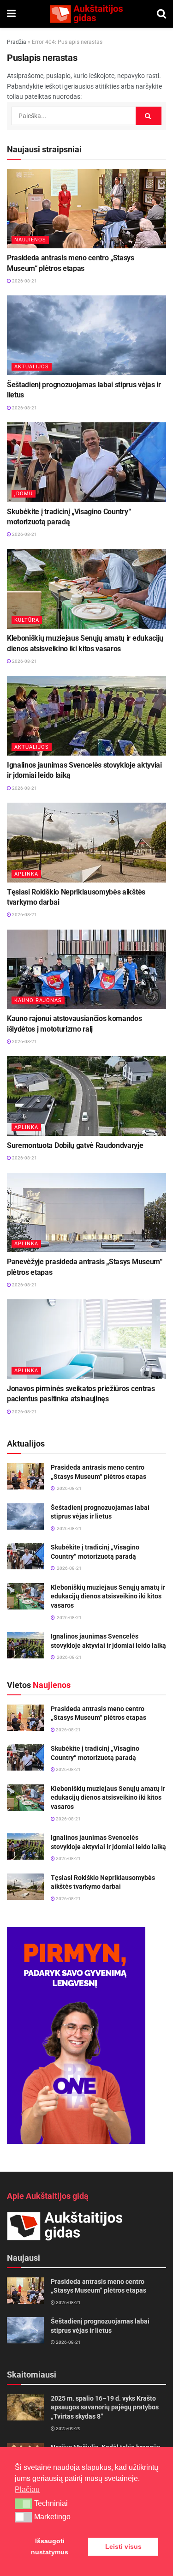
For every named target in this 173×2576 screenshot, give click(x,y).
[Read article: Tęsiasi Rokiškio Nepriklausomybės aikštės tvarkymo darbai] (86, 843)
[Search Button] (161, 14)
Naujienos (30, 240)
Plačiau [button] (27, 2489)
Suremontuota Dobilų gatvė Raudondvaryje (75, 1145)
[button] (23, 2504)
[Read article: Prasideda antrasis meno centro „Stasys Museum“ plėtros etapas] (86, 209)
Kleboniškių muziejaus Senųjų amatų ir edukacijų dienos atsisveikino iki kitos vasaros (108, 1596)
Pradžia (17, 42)
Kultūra (27, 620)
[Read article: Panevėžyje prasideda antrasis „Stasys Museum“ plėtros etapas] (86, 1213)
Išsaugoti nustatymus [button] (50, 2546)
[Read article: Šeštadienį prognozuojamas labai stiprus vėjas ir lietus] (86, 335)
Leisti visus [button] (123, 2546)
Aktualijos (32, 367)
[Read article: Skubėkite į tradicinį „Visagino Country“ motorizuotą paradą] (86, 462)
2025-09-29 (68, 2429)
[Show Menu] (11, 14)
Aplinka (26, 874)
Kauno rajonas (38, 1000)
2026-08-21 (24, 281)
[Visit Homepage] (86, 14)
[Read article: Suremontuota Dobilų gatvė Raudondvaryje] (86, 1096)
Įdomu (24, 494)
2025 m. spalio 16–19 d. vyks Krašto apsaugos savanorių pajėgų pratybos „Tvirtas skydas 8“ (105, 2407)
